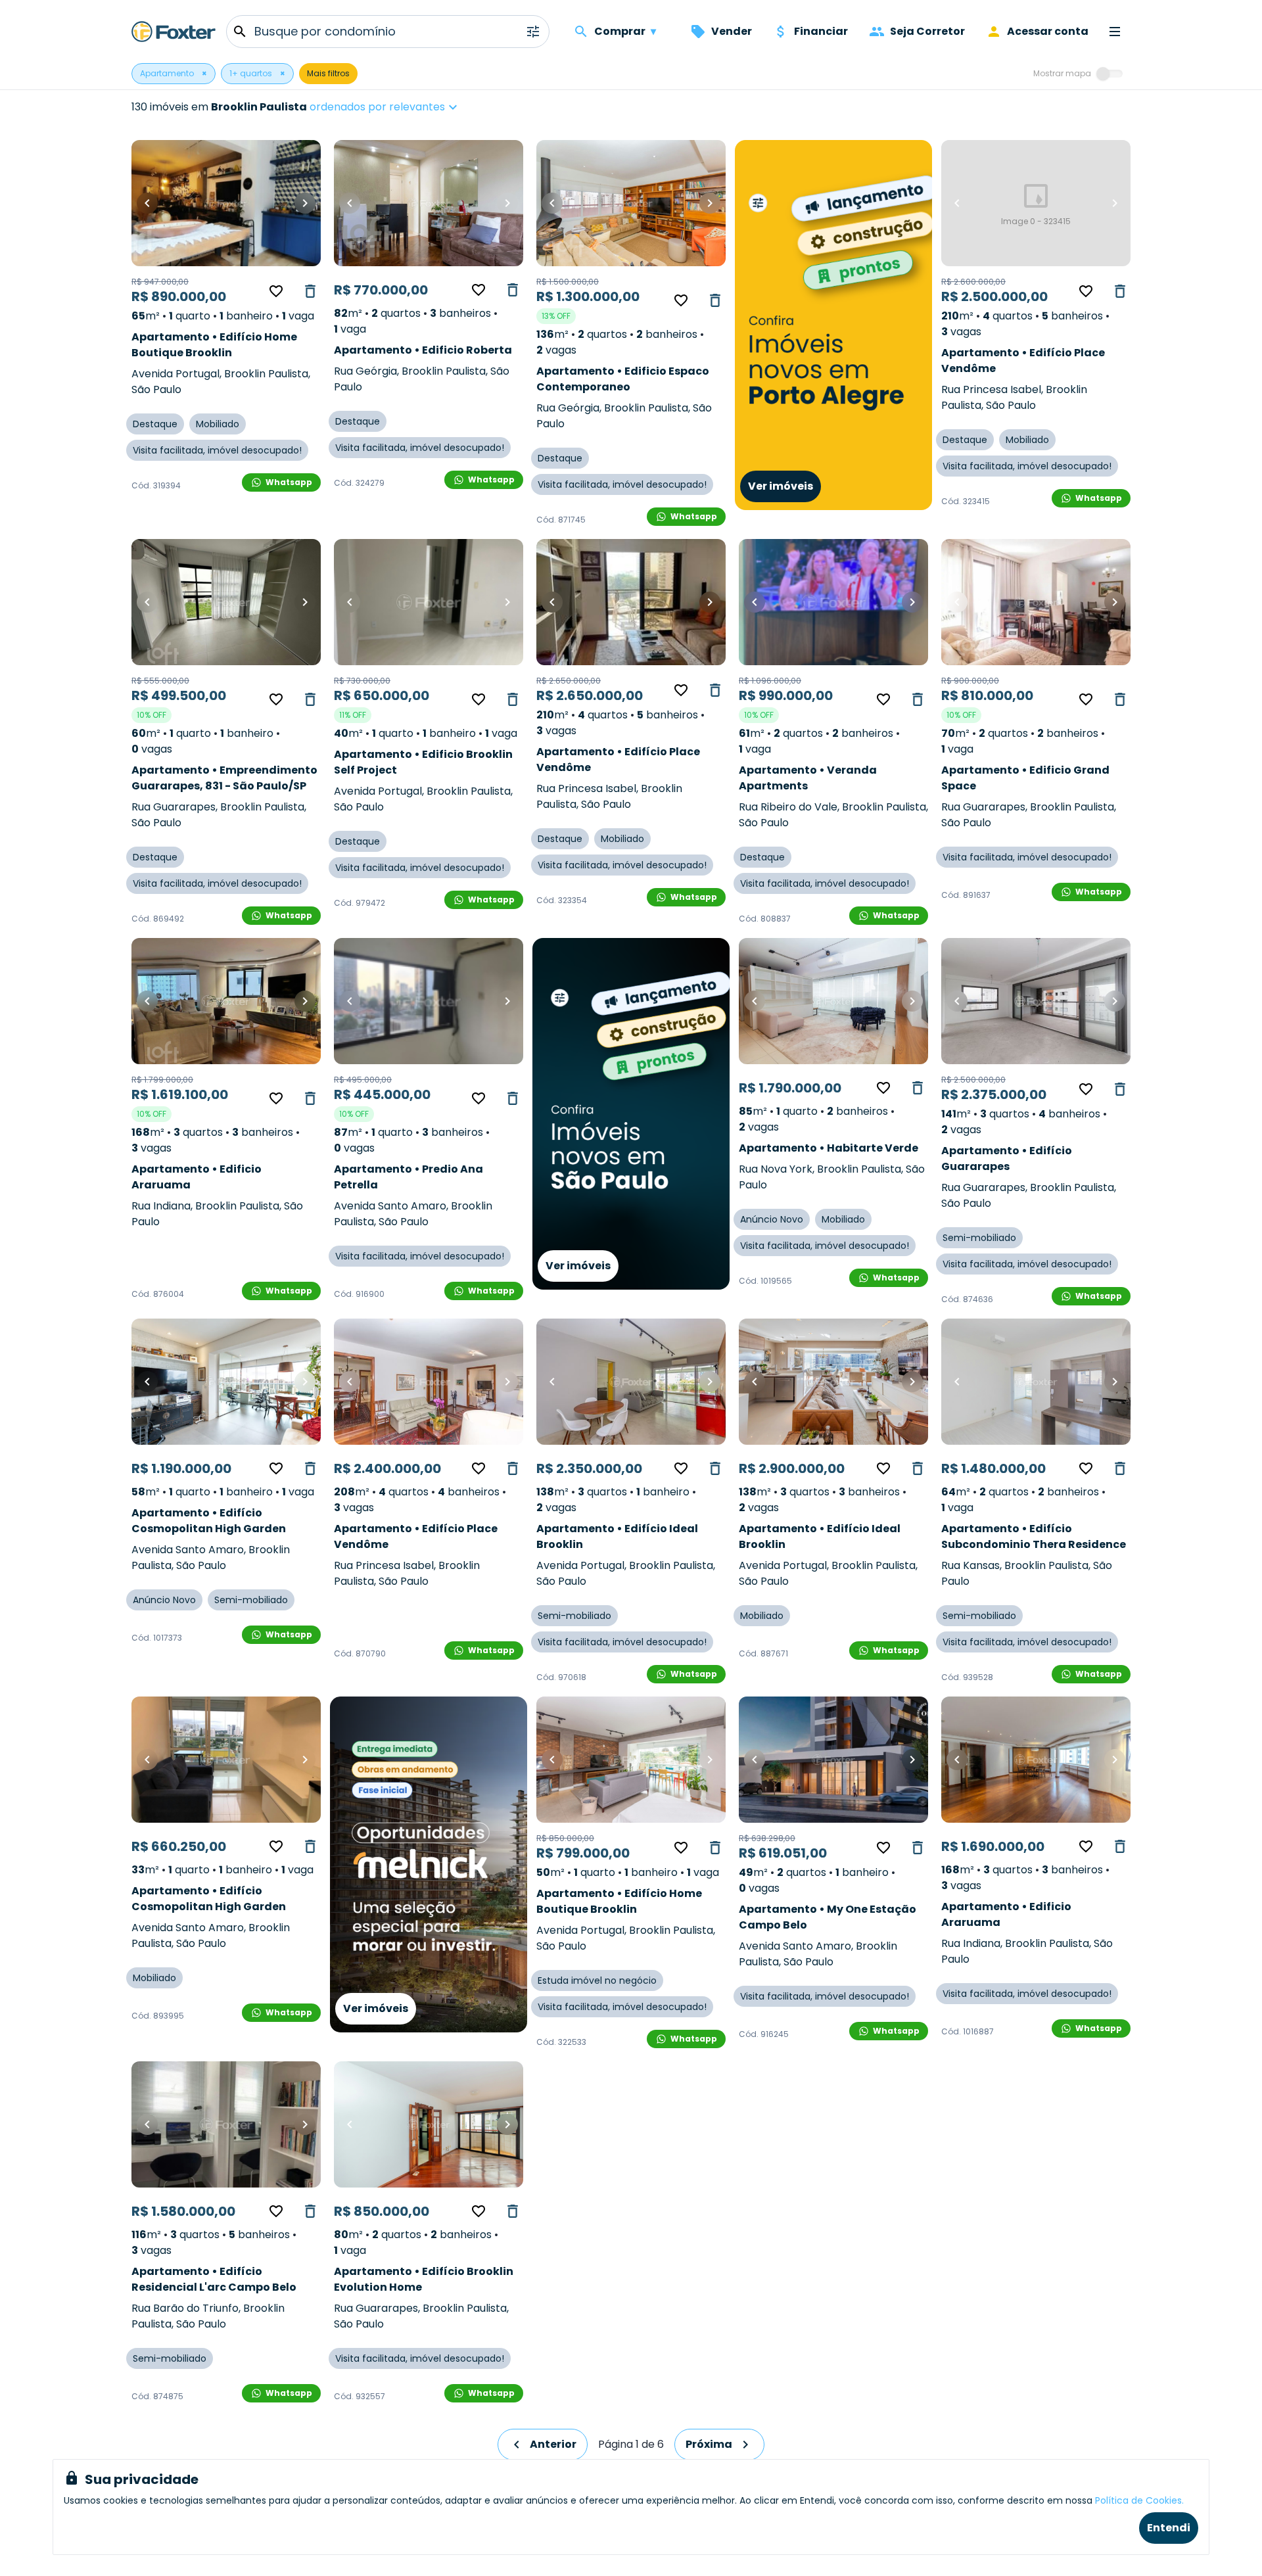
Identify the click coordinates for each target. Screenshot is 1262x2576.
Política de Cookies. (1139, 2500)
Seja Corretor (927, 31)
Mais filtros (328, 73)
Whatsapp (289, 482)
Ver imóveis (781, 486)
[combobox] (425, 107)
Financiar (821, 31)
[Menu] (1115, 32)
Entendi (1169, 2528)
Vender (732, 31)
